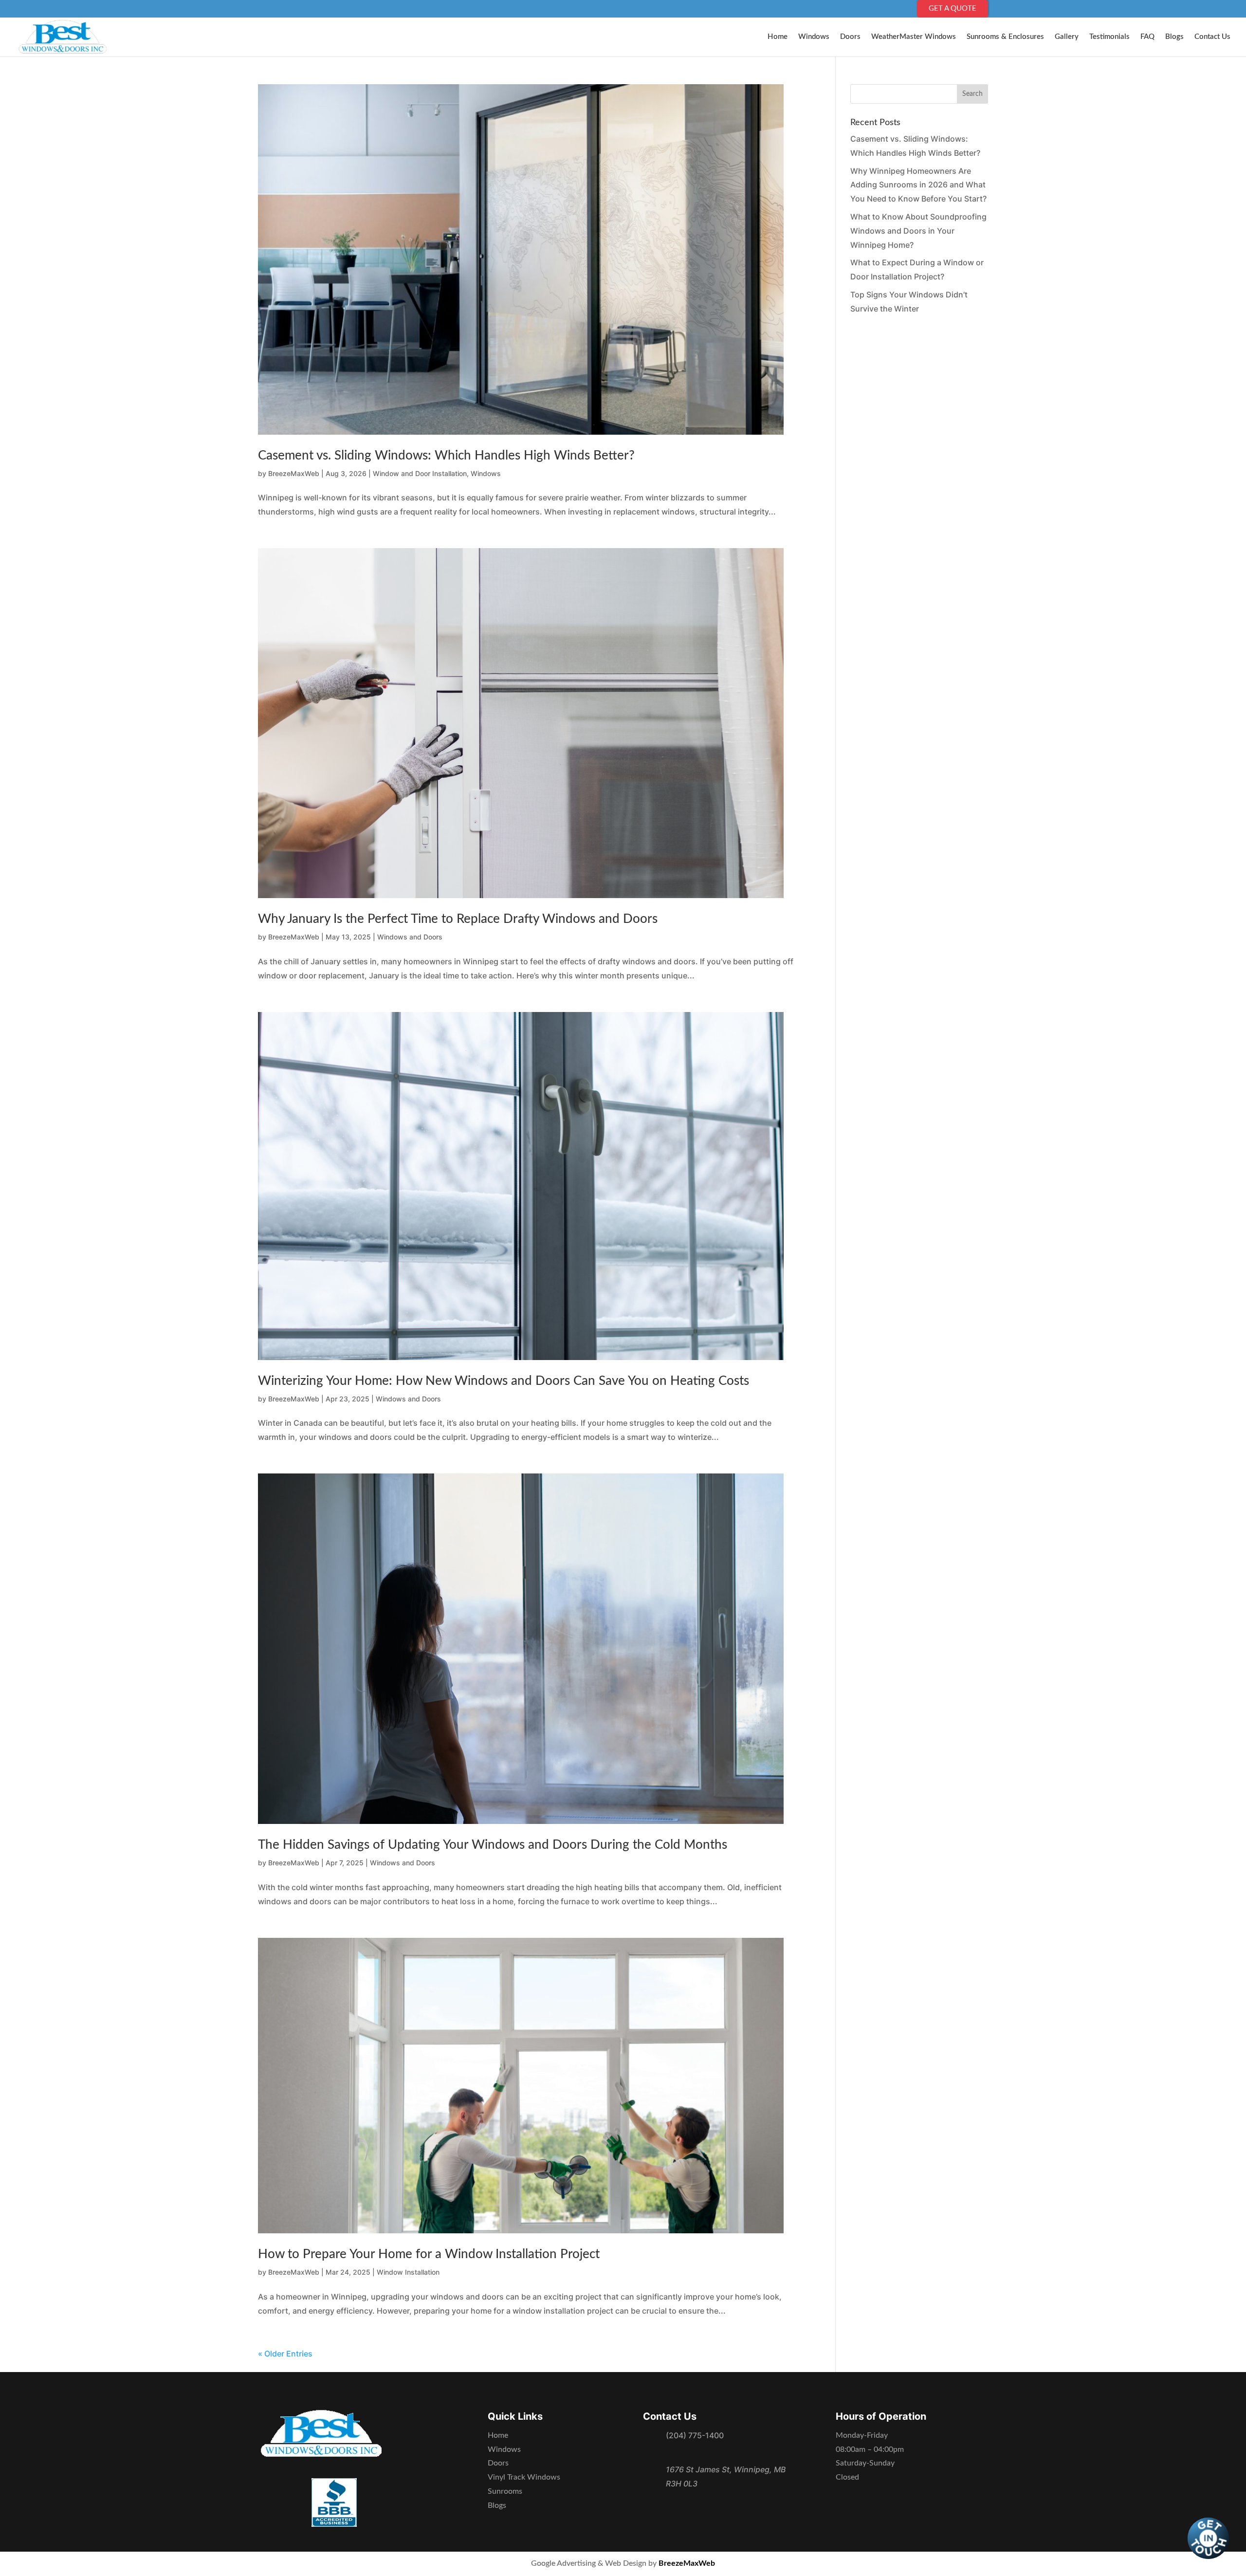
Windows (814, 37)
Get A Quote (953, 9)
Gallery (1067, 37)
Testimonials (1109, 37)
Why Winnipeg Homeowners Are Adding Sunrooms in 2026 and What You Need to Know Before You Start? (918, 185)
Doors (850, 37)
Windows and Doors (410, 937)
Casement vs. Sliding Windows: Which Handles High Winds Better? (446, 456)
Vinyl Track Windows (524, 2477)
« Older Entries (285, 2354)
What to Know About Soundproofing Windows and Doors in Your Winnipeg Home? (918, 231)
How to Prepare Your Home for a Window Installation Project (429, 2254)
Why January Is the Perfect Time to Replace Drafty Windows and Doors (458, 919)
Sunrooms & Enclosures (1005, 37)
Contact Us (1212, 37)
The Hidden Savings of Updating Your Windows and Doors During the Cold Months (493, 1845)
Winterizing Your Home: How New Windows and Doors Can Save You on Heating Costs (504, 1381)
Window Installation (408, 2272)
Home (778, 37)
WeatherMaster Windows (914, 37)
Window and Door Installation (420, 473)
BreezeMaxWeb (294, 473)
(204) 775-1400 (695, 2435)
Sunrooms (505, 2491)
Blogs (1174, 37)
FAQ (1147, 37)
